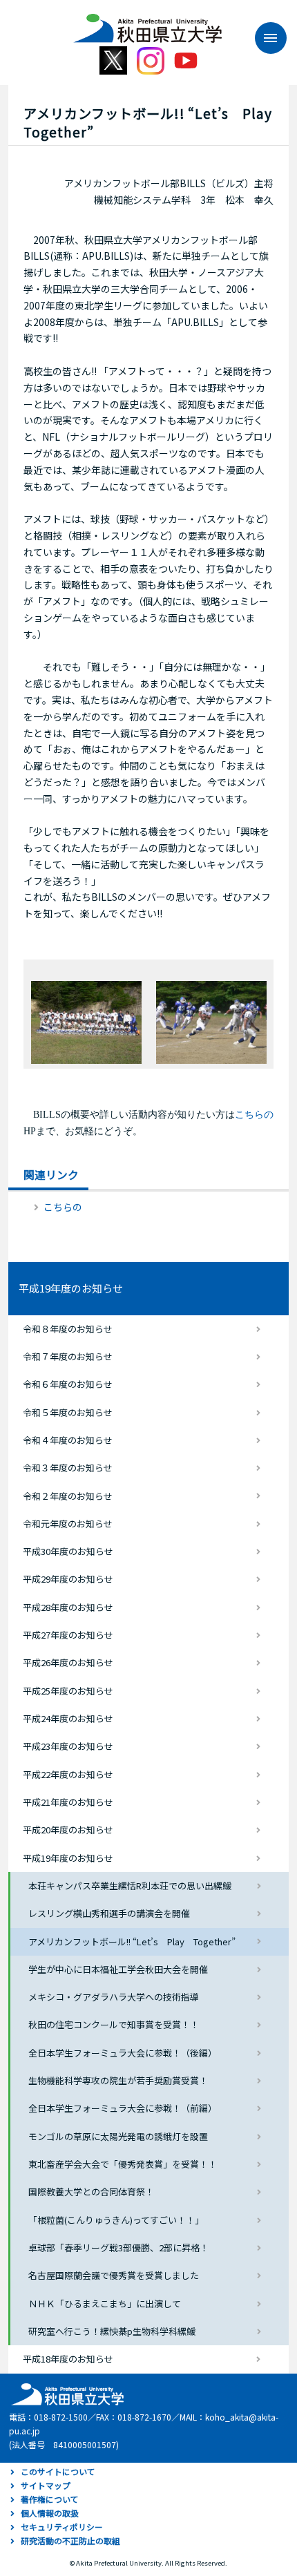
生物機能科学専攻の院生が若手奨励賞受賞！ (118, 2080)
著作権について (50, 2499)
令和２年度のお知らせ (68, 1496)
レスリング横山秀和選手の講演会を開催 (109, 1913)
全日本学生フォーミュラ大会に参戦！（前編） (123, 2108)
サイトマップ (46, 2485)
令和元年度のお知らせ (68, 1524)
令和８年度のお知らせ (68, 1329)
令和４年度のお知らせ (68, 1440)
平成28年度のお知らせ (68, 1607)
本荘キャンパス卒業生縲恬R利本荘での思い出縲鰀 (130, 1886)
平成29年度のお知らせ (68, 1579)
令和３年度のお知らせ (68, 1468)
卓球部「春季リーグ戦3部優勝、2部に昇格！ (118, 2248)
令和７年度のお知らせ (68, 1356)
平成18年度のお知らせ (68, 2359)
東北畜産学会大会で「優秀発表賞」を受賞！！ (123, 2164)
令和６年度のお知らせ (68, 1384)
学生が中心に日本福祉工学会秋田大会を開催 (118, 1969)
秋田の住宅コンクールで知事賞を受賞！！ (114, 2024)
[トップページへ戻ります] (147, 23)
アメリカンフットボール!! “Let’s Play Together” (132, 1941)
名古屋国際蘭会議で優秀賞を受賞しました (114, 2275)
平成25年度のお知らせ (68, 1691)
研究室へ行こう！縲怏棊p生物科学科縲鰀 (112, 2331)
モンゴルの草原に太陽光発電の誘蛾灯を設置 (118, 2136)
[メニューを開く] (264, 38)
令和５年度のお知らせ (68, 1412)
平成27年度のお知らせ (68, 1635)
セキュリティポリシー (62, 2527)
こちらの (63, 1207)
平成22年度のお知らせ (68, 1774)
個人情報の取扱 (50, 2513)
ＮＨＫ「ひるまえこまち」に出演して (105, 2303)
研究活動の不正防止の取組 (70, 2540)
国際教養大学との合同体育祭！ (91, 2192)
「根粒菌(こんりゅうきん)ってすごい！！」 (116, 2220)
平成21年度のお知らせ (68, 1802)
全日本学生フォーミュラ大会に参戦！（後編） (123, 2053)
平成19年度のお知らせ (71, 1288)
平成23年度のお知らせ (68, 1746)
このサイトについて (58, 2471)
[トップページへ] (66, 2393)
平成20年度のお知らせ (68, 1830)
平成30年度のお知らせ (68, 1551)
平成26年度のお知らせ (68, 1662)
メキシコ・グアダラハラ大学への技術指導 (114, 1997)
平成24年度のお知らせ (68, 1718)
